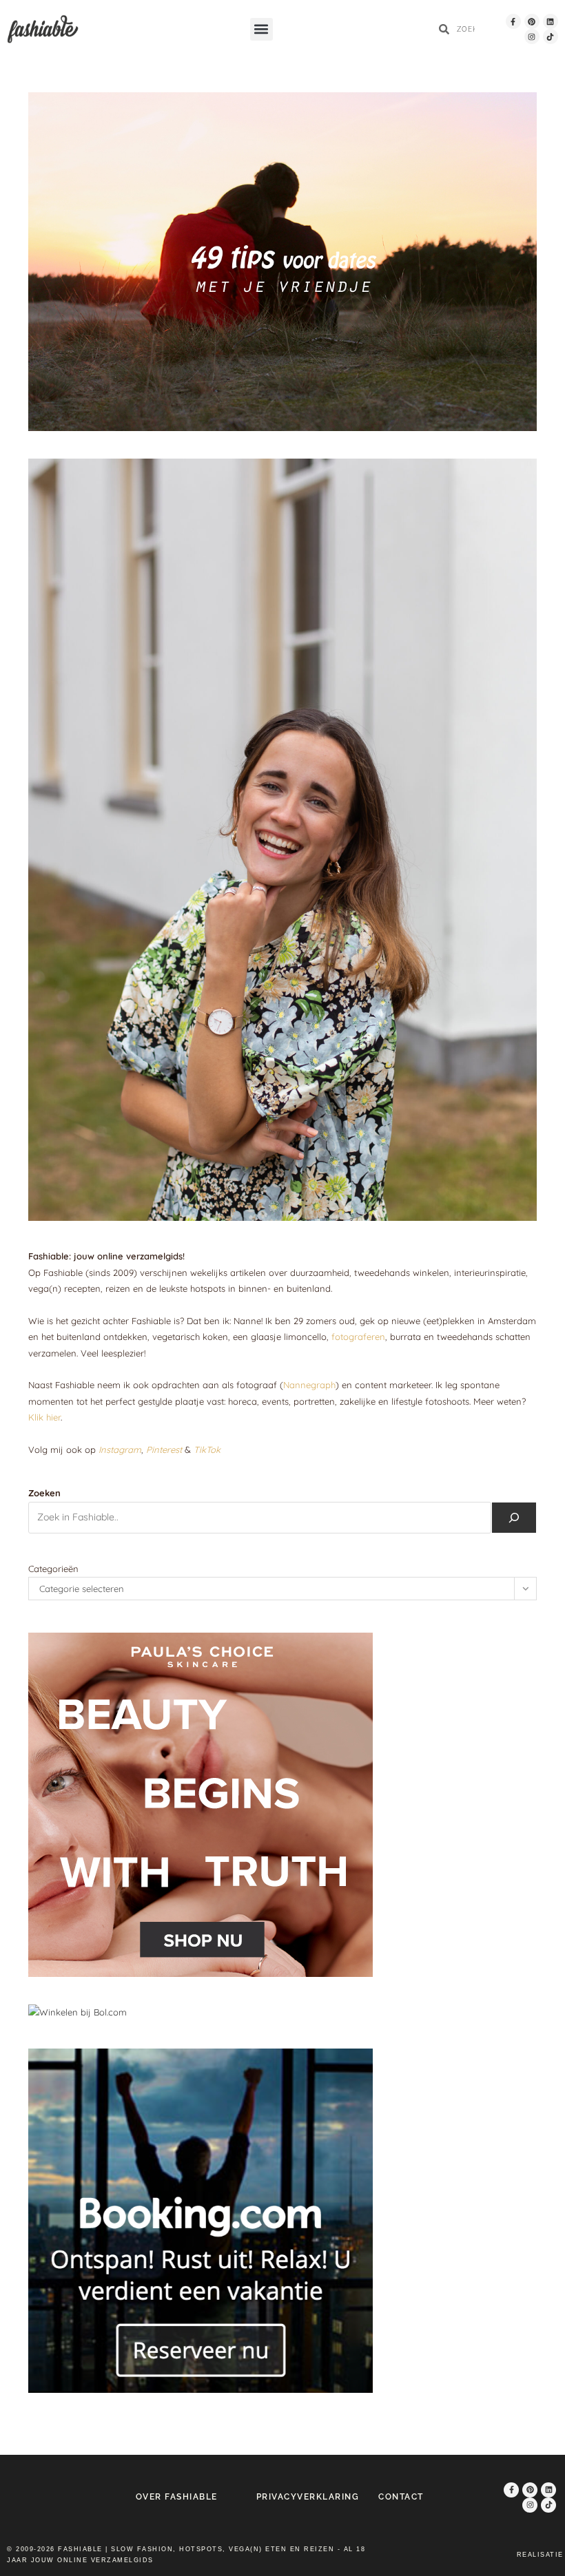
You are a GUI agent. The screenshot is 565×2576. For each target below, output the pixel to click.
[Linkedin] (551, 21)
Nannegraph (309, 1385)
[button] (261, 29)
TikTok (207, 1449)
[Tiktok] (551, 36)
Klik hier (44, 1417)
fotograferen (358, 1337)
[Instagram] (532, 36)
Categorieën (53, 1569)
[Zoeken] (514, 1518)
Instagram (120, 1449)
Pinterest (164, 1449)
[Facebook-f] (513, 21)
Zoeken (44, 1493)
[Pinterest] (532, 21)
